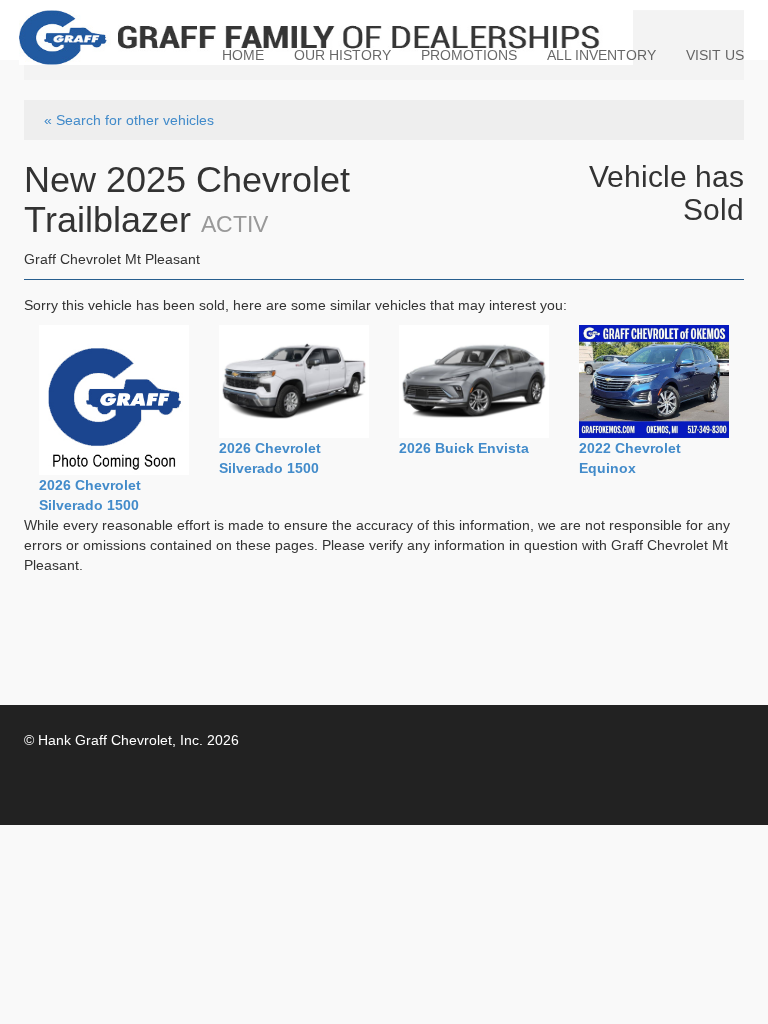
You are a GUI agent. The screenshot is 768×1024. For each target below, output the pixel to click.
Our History (342, 55)
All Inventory (601, 55)
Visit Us (715, 55)
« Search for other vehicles (129, 120)
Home (243, 55)
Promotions (469, 55)
